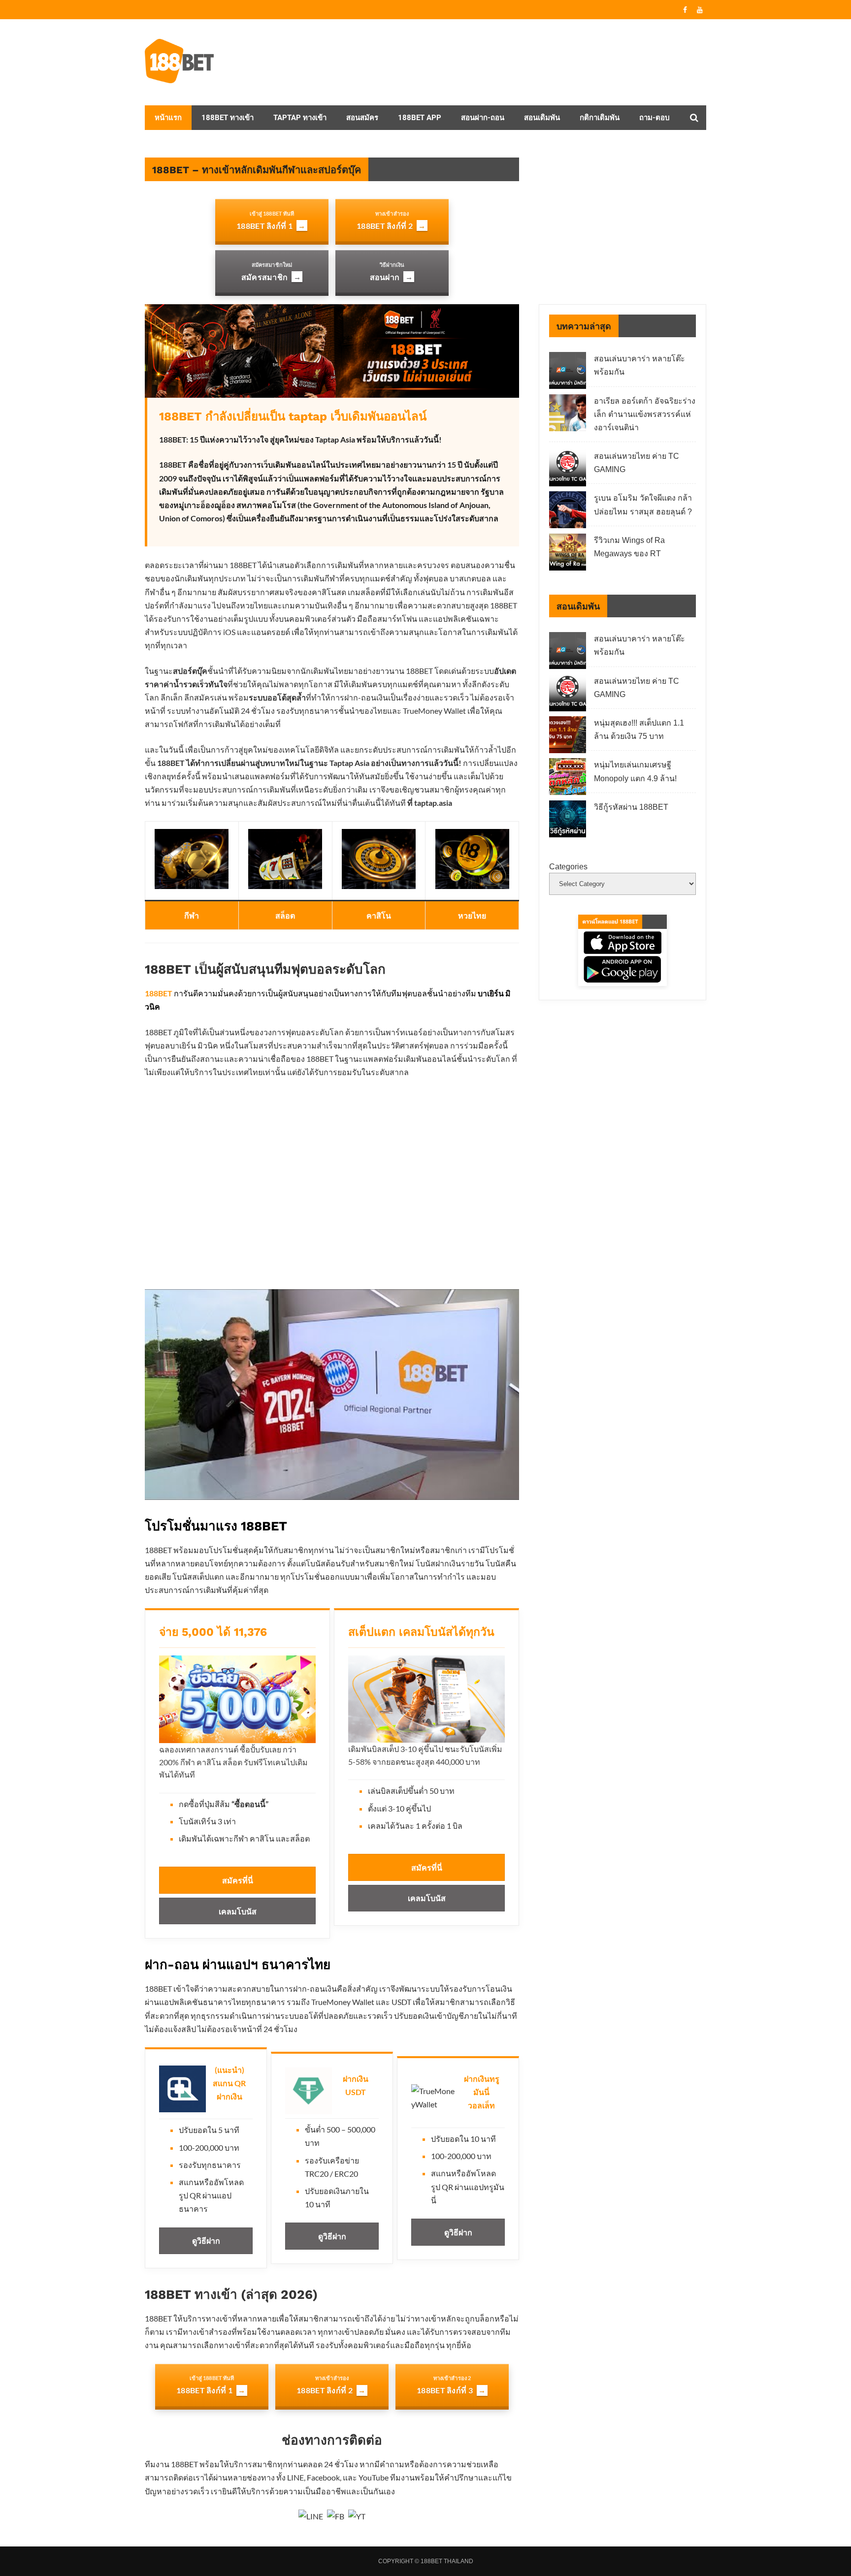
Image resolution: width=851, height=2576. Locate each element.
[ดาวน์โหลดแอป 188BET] (622, 950)
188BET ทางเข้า (228, 118)
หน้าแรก (168, 118)
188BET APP (420, 118)
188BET (159, 993)
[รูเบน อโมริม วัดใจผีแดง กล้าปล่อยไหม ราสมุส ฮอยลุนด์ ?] (568, 512)
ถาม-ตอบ (655, 118)
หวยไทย (472, 915)
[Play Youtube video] (332, 1394)
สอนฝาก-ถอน (483, 118)
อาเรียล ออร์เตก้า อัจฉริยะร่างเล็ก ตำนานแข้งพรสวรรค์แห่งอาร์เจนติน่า (645, 414)
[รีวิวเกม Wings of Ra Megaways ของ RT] (568, 554)
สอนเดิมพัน (542, 118)
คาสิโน (379, 915)
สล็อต (285, 915)
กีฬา (192, 915)
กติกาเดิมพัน (600, 118)
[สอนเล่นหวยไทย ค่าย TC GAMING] (568, 470)
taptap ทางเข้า (300, 118)
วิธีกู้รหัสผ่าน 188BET (631, 807)
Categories (568, 867)
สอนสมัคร (362, 118)
